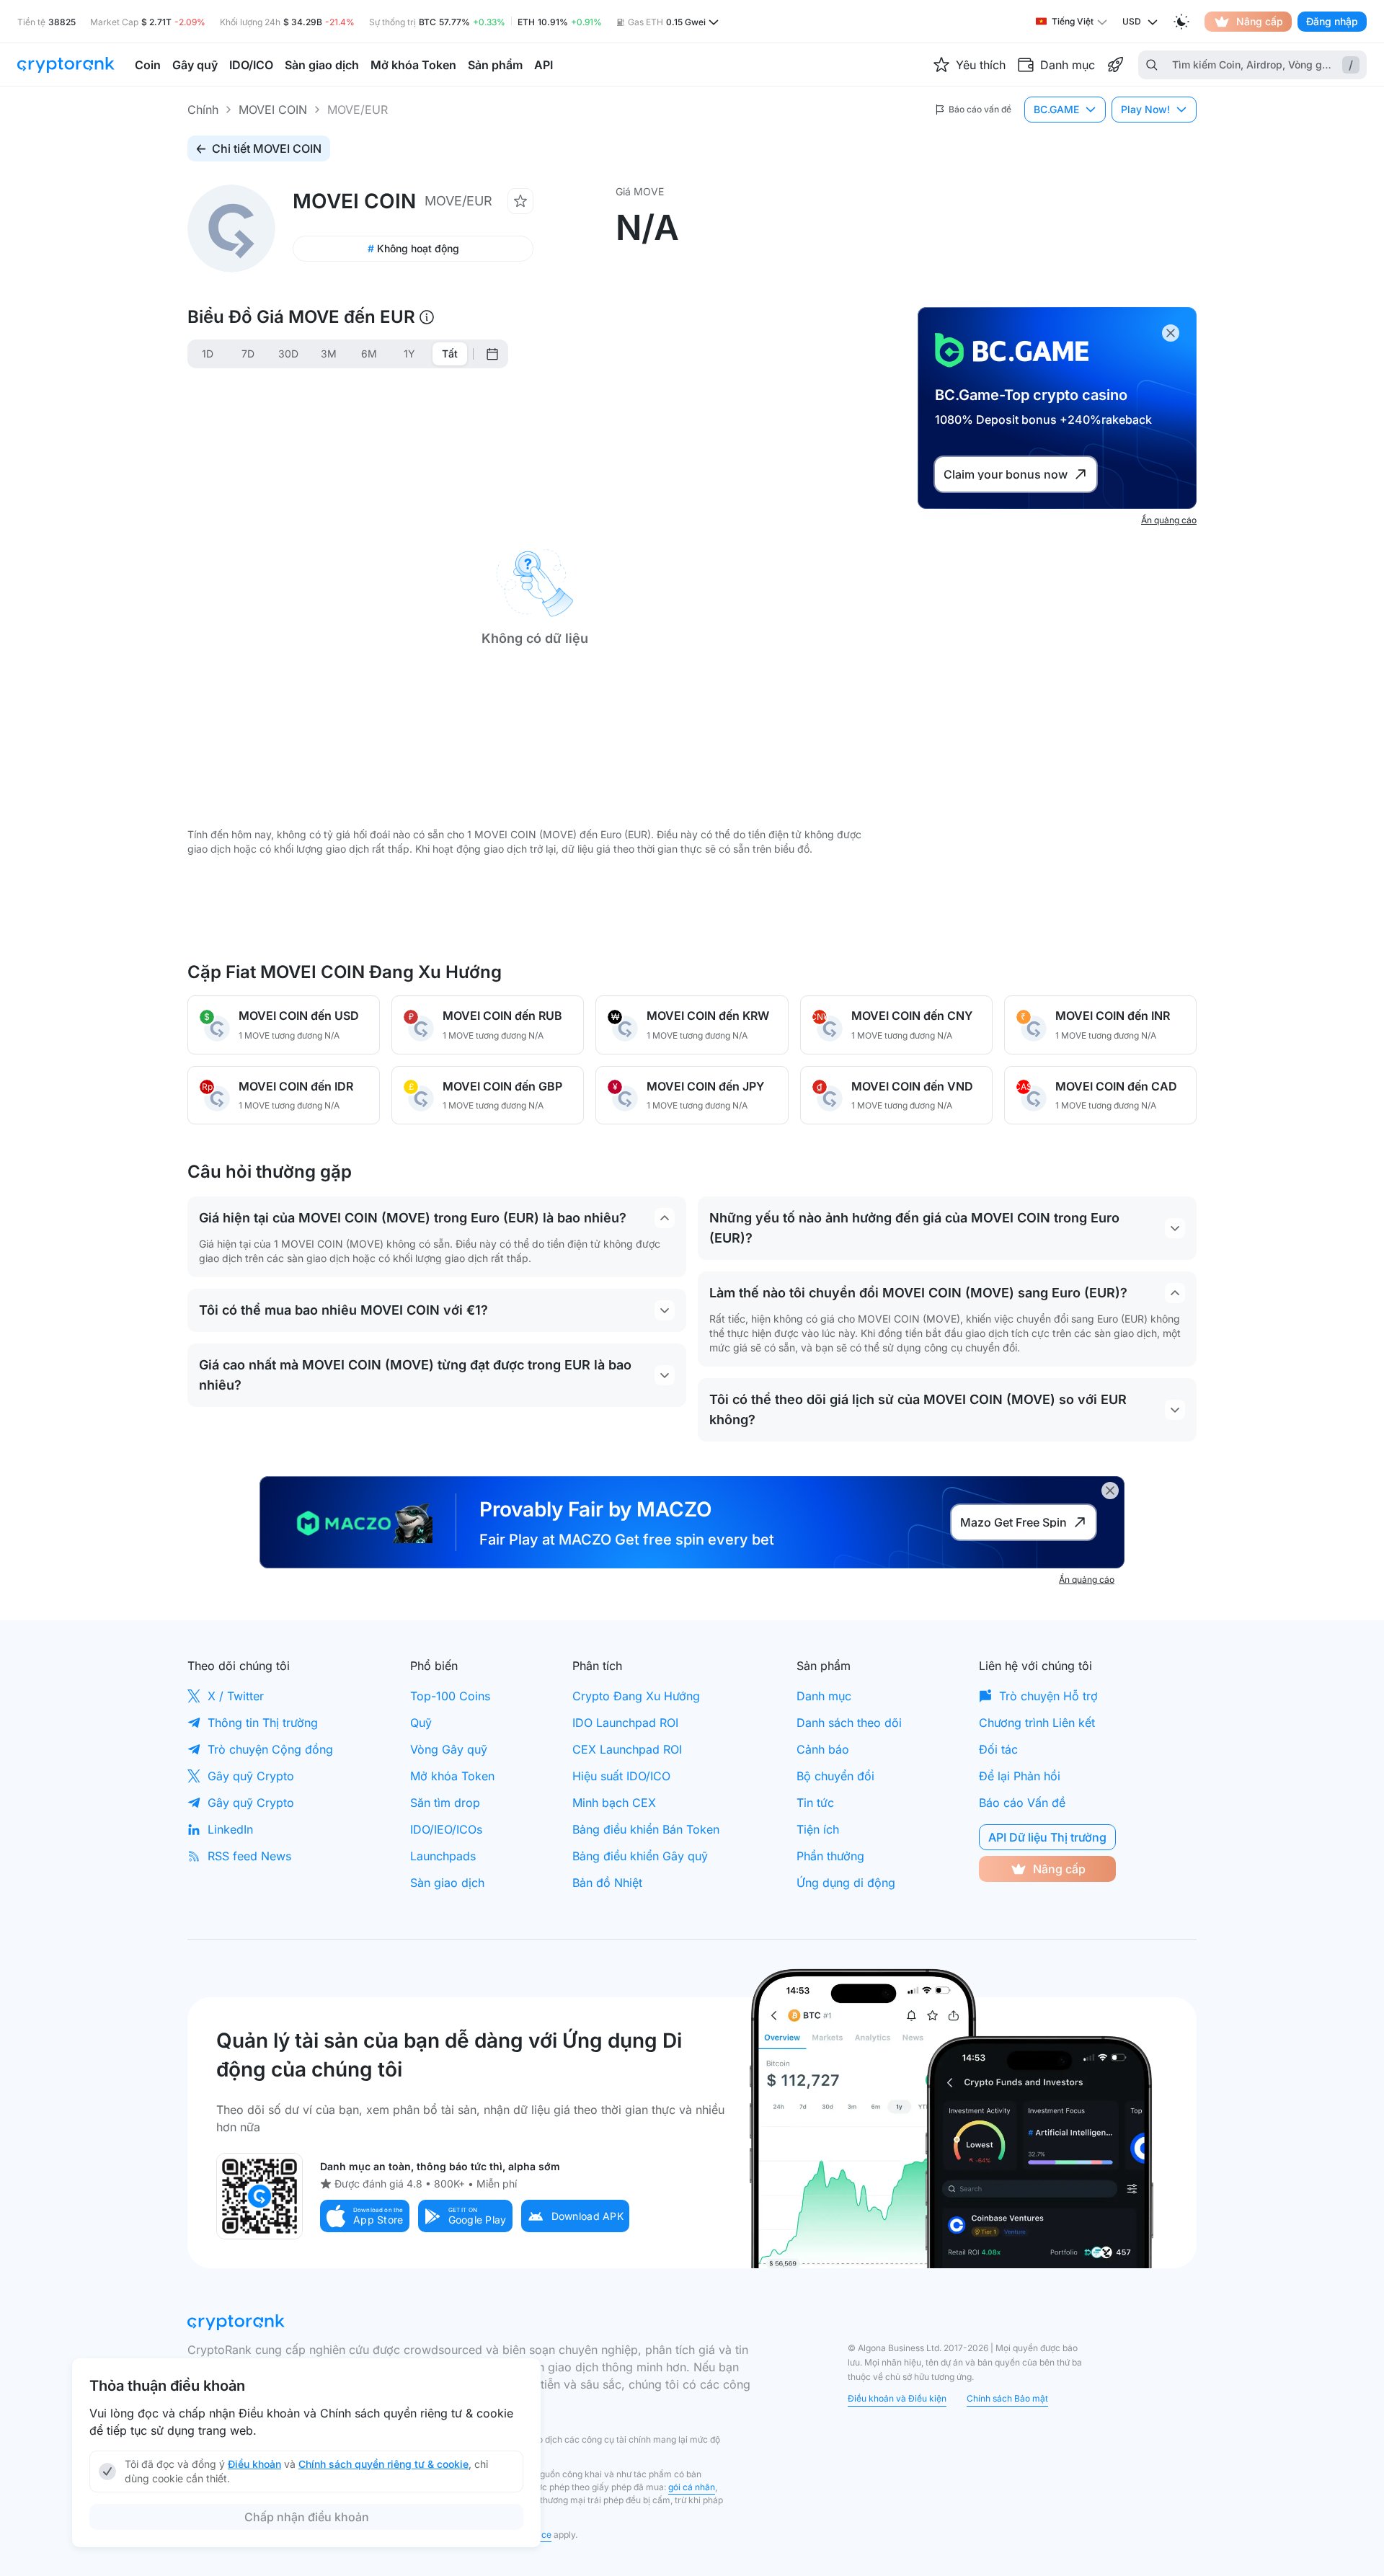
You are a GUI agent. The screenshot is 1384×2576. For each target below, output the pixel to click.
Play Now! (1145, 109)
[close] (1171, 333)
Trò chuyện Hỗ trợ (1048, 1696)
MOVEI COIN (273, 110)
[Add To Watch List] (520, 201)
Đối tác (998, 1749)
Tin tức (815, 1803)
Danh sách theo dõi (849, 1723)
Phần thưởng (830, 1856)
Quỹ (421, 1723)
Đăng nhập (1332, 21)
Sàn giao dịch (447, 1883)
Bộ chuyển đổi (835, 1776)
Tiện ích (818, 1829)
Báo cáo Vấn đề (1022, 1803)
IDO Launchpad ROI (625, 1723)
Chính (203, 110)
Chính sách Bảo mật (1007, 2398)
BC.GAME (1056, 109)
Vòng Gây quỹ (449, 1749)
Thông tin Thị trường (263, 1723)
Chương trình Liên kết (1037, 1723)
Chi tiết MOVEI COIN (267, 148)
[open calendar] (492, 354)
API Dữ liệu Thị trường (1047, 1837)
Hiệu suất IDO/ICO (621, 1776)
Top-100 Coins (450, 1696)
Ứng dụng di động (846, 1883)
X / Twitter (236, 1696)
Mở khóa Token (452, 1776)
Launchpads (443, 1856)
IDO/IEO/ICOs (446, 1829)
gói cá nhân (692, 2487)
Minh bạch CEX (614, 1803)
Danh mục (824, 1696)
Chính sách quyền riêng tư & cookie (383, 2464)
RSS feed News (249, 1856)
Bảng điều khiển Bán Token (646, 1829)
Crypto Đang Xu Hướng (636, 1696)
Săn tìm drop (445, 1803)
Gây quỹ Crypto (251, 1776)
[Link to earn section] (1115, 65)
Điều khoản (254, 2464)
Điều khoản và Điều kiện (897, 2398)
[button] (365, 2216)
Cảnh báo (823, 1749)
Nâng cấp (1260, 21)
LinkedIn (230, 1829)
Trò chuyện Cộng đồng (270, 1749)
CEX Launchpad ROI (627, 1749)
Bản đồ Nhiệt (607, 1883)
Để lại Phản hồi (1020, 1776)
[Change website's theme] (1181, 22)
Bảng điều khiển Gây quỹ (640, 1856)
